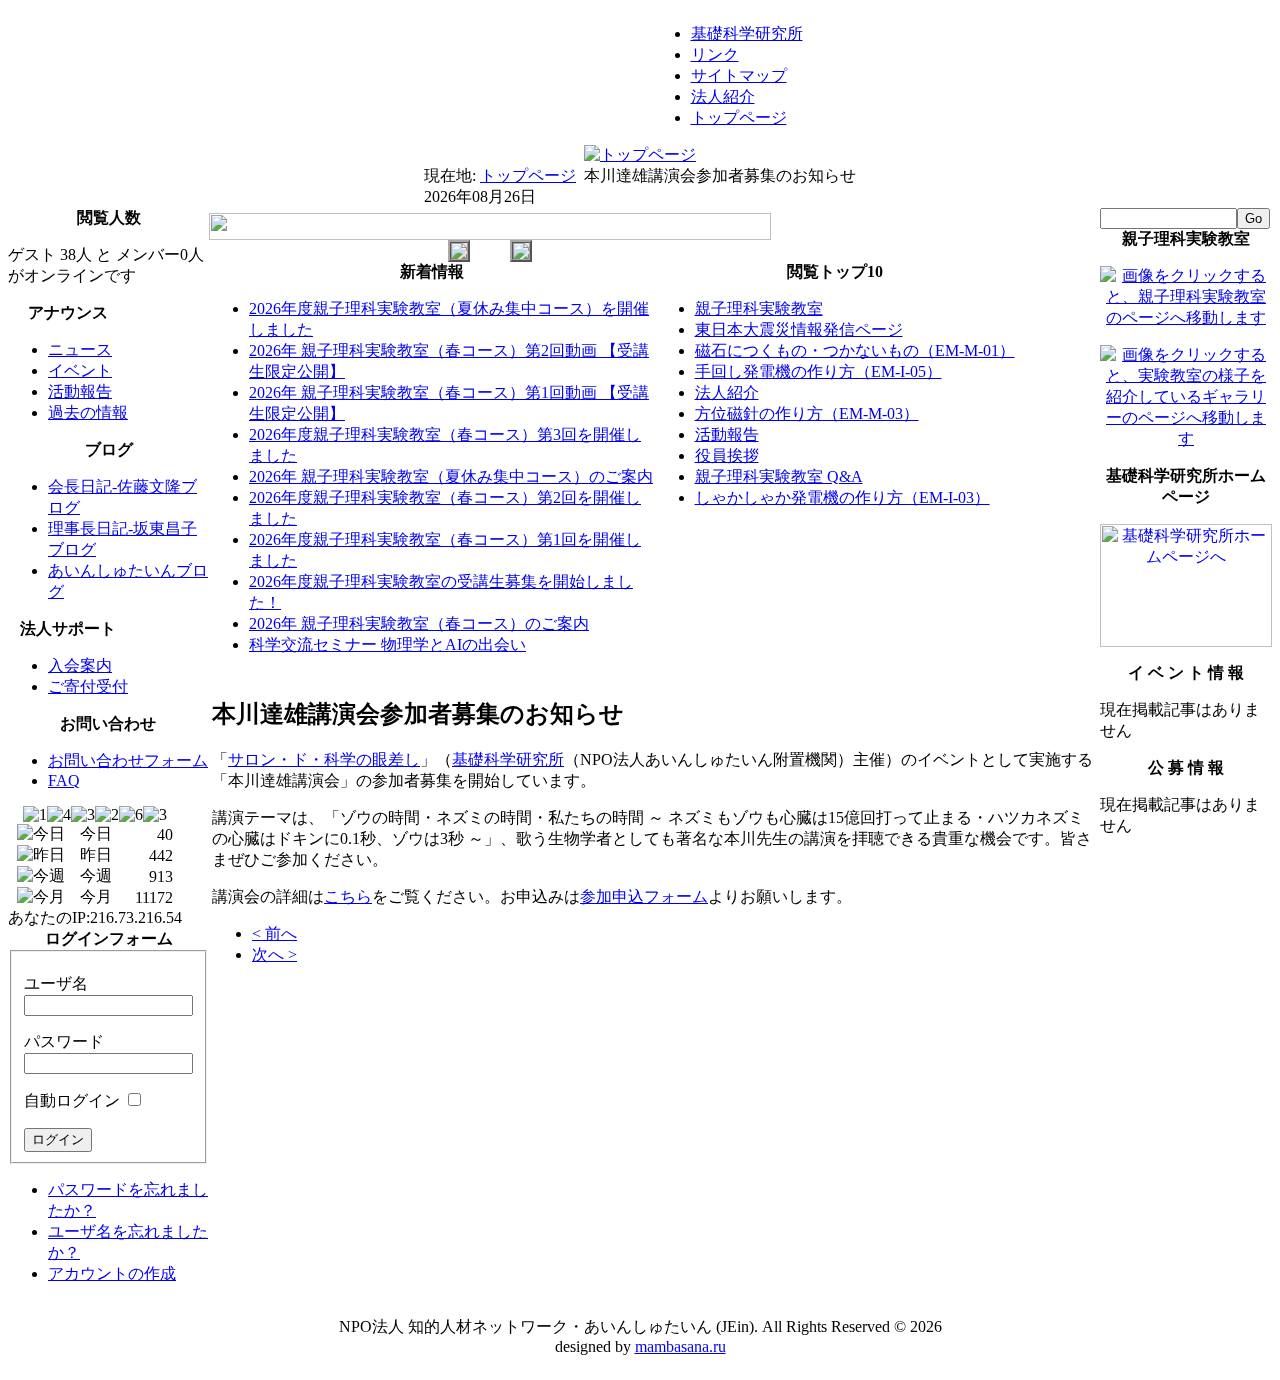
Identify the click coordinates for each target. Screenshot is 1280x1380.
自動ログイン (72, 1100)
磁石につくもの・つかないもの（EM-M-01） (855, 350)
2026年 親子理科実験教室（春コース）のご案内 (419, 623)
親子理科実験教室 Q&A (779, 476)
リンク (715, 54)
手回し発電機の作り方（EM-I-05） (818, 371)
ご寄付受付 (88, 686)
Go (1253, 218)
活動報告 (80, 391)
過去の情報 (88, 412)
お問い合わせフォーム (128, 760)
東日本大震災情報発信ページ (799, 329)
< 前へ (274, 933)
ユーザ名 (56, 983)
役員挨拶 (727, 455)
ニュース (80, 349)
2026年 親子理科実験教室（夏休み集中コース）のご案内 (451, 476)
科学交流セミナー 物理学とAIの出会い (387, 644)
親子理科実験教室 (759, 308)
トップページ (739, 117)
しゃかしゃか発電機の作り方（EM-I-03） (842, 497)
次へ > (274, 954)
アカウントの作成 (112, 1273)
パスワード (64, 1041)
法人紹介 (723, 96)
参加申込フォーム (644, 896)
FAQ (64, 780)
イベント (80, 370)
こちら (348, 896)
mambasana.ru (680, 1346)
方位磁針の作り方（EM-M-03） (807, 413)
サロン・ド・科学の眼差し (324, 759)
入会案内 (80, 665)
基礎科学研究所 (747, 33)
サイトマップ (739, 75)
